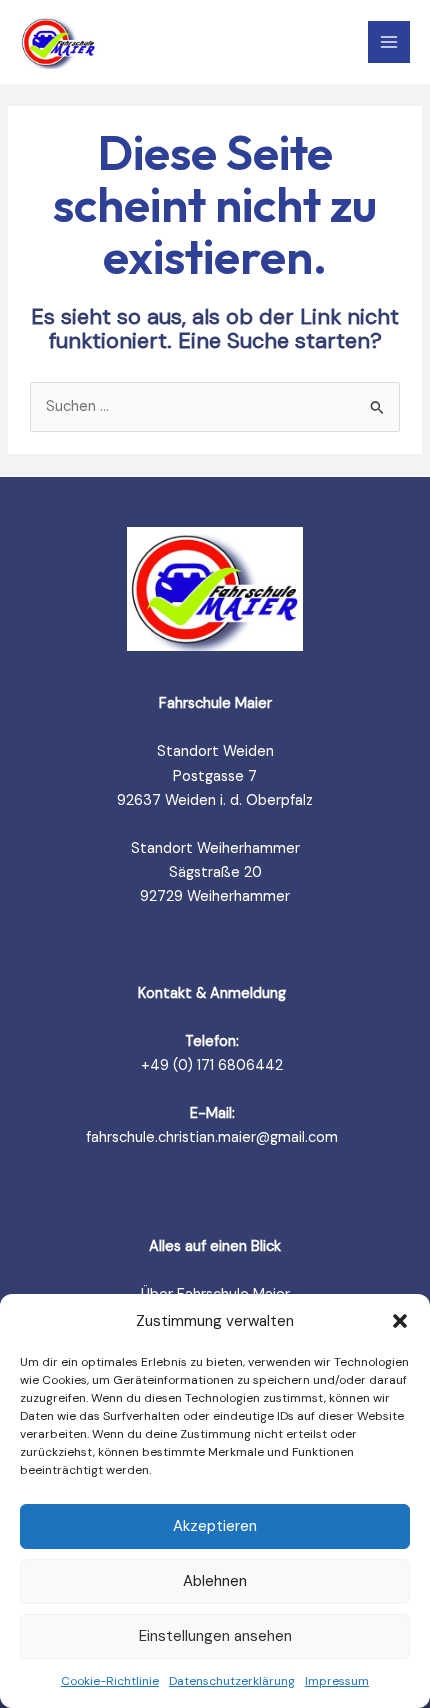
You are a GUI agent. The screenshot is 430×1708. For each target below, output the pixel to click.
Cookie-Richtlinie (110, 1681)
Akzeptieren (215, 1526)
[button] (400, 1321)
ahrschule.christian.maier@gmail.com (214, 1137)
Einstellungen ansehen (215, 1636)
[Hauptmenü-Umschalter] (389, 42)
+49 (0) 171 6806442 (212, 1065)
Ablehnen (215, 1581)
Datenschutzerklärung (232, 1681)
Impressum (337, 1681)
